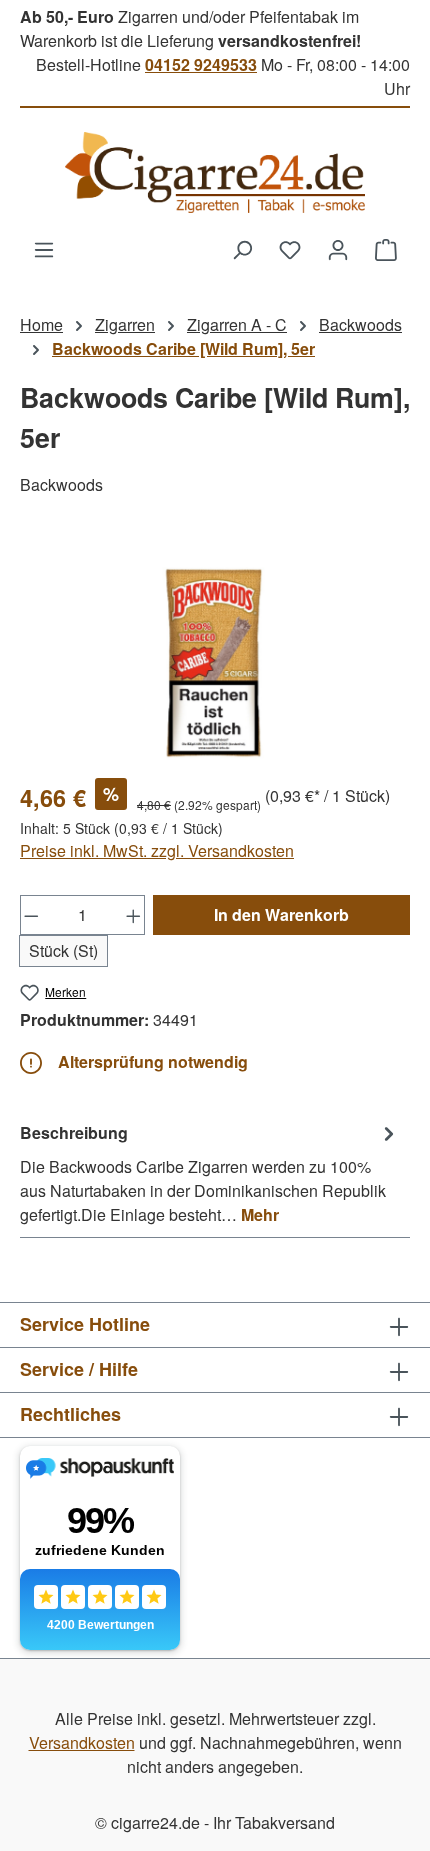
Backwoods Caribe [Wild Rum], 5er (183, 348)
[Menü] (44, 249)
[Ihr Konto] (338, 249)
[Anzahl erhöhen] (134, 915)
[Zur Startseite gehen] (215, 172)
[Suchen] (242, 249)
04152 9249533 (201, 64)
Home (41, 324)
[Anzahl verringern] (31, 915)
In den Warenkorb (281, 914)
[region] (215, 649)
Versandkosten (82, 1742)
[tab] (210, 1173)
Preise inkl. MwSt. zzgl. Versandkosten (157, 850)
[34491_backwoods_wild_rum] (214, 649)
